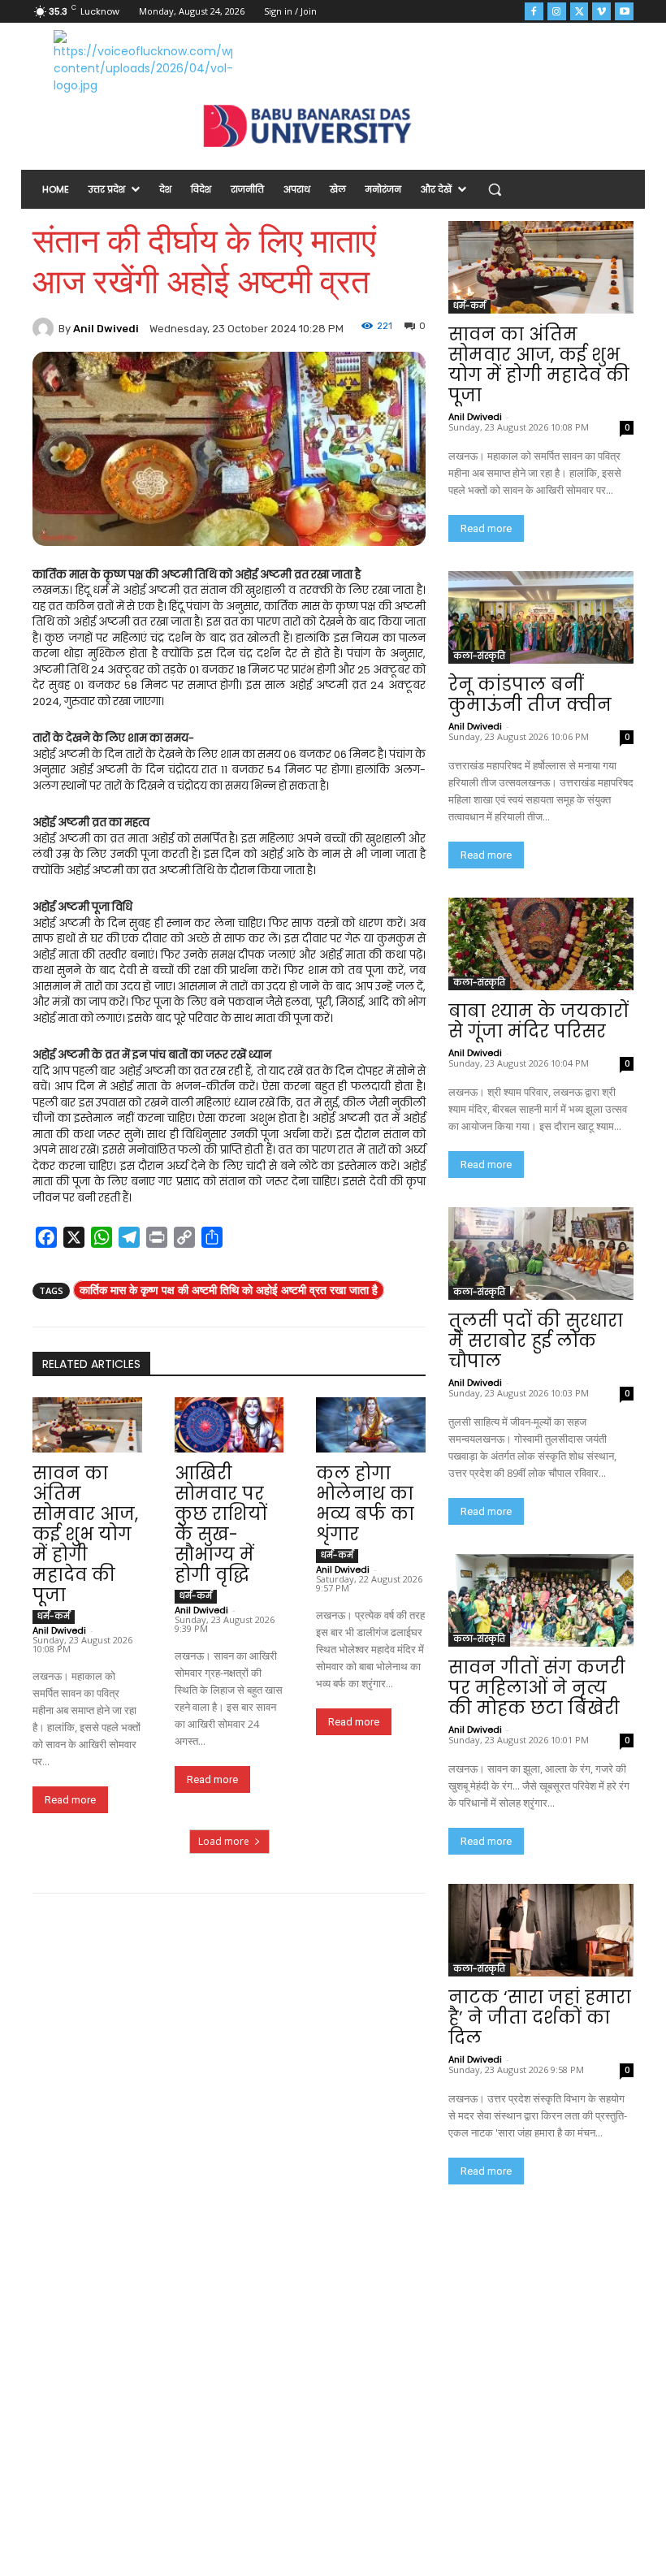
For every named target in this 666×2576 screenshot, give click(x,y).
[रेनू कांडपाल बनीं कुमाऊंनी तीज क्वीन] (541, 617)
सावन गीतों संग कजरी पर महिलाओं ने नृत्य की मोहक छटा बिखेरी (537, 1688)
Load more (224, 1841)
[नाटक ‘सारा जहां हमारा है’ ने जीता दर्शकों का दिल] (541, 1930)
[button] (495, 190)
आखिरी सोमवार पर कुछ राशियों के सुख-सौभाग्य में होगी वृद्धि (221, 1524)
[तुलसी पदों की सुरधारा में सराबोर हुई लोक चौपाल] (541, 1253)
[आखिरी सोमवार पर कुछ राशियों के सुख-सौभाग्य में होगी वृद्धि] (229, 1424)
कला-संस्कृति (479, 656)
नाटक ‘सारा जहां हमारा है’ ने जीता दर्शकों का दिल (540, 2018)
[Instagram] (557, 12)
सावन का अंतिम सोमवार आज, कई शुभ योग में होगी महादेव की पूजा (85, 1534)
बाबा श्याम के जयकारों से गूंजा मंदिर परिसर (538, 1021)
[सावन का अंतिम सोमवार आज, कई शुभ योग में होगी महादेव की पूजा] (87, 1424)
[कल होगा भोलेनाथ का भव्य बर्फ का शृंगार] (371, 1424)
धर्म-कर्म (54, 1616)
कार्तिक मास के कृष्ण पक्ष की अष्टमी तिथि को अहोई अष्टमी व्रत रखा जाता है (229, 1290)
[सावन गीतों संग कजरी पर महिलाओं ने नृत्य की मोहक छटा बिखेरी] (541, 1600)
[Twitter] (580, 12)
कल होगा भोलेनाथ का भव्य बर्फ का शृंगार (365, 1504)
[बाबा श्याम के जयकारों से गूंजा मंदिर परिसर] (541, 944)
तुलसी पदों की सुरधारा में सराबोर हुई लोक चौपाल (536, 1341)
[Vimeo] (601, 12)
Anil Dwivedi (106, 329)
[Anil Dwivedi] (45, 328)
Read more (70, 1800)
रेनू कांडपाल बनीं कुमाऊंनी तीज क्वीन (530, 695)
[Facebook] (534, 12)
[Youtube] (624, 12)
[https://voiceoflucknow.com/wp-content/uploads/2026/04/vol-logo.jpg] (143, 62)
